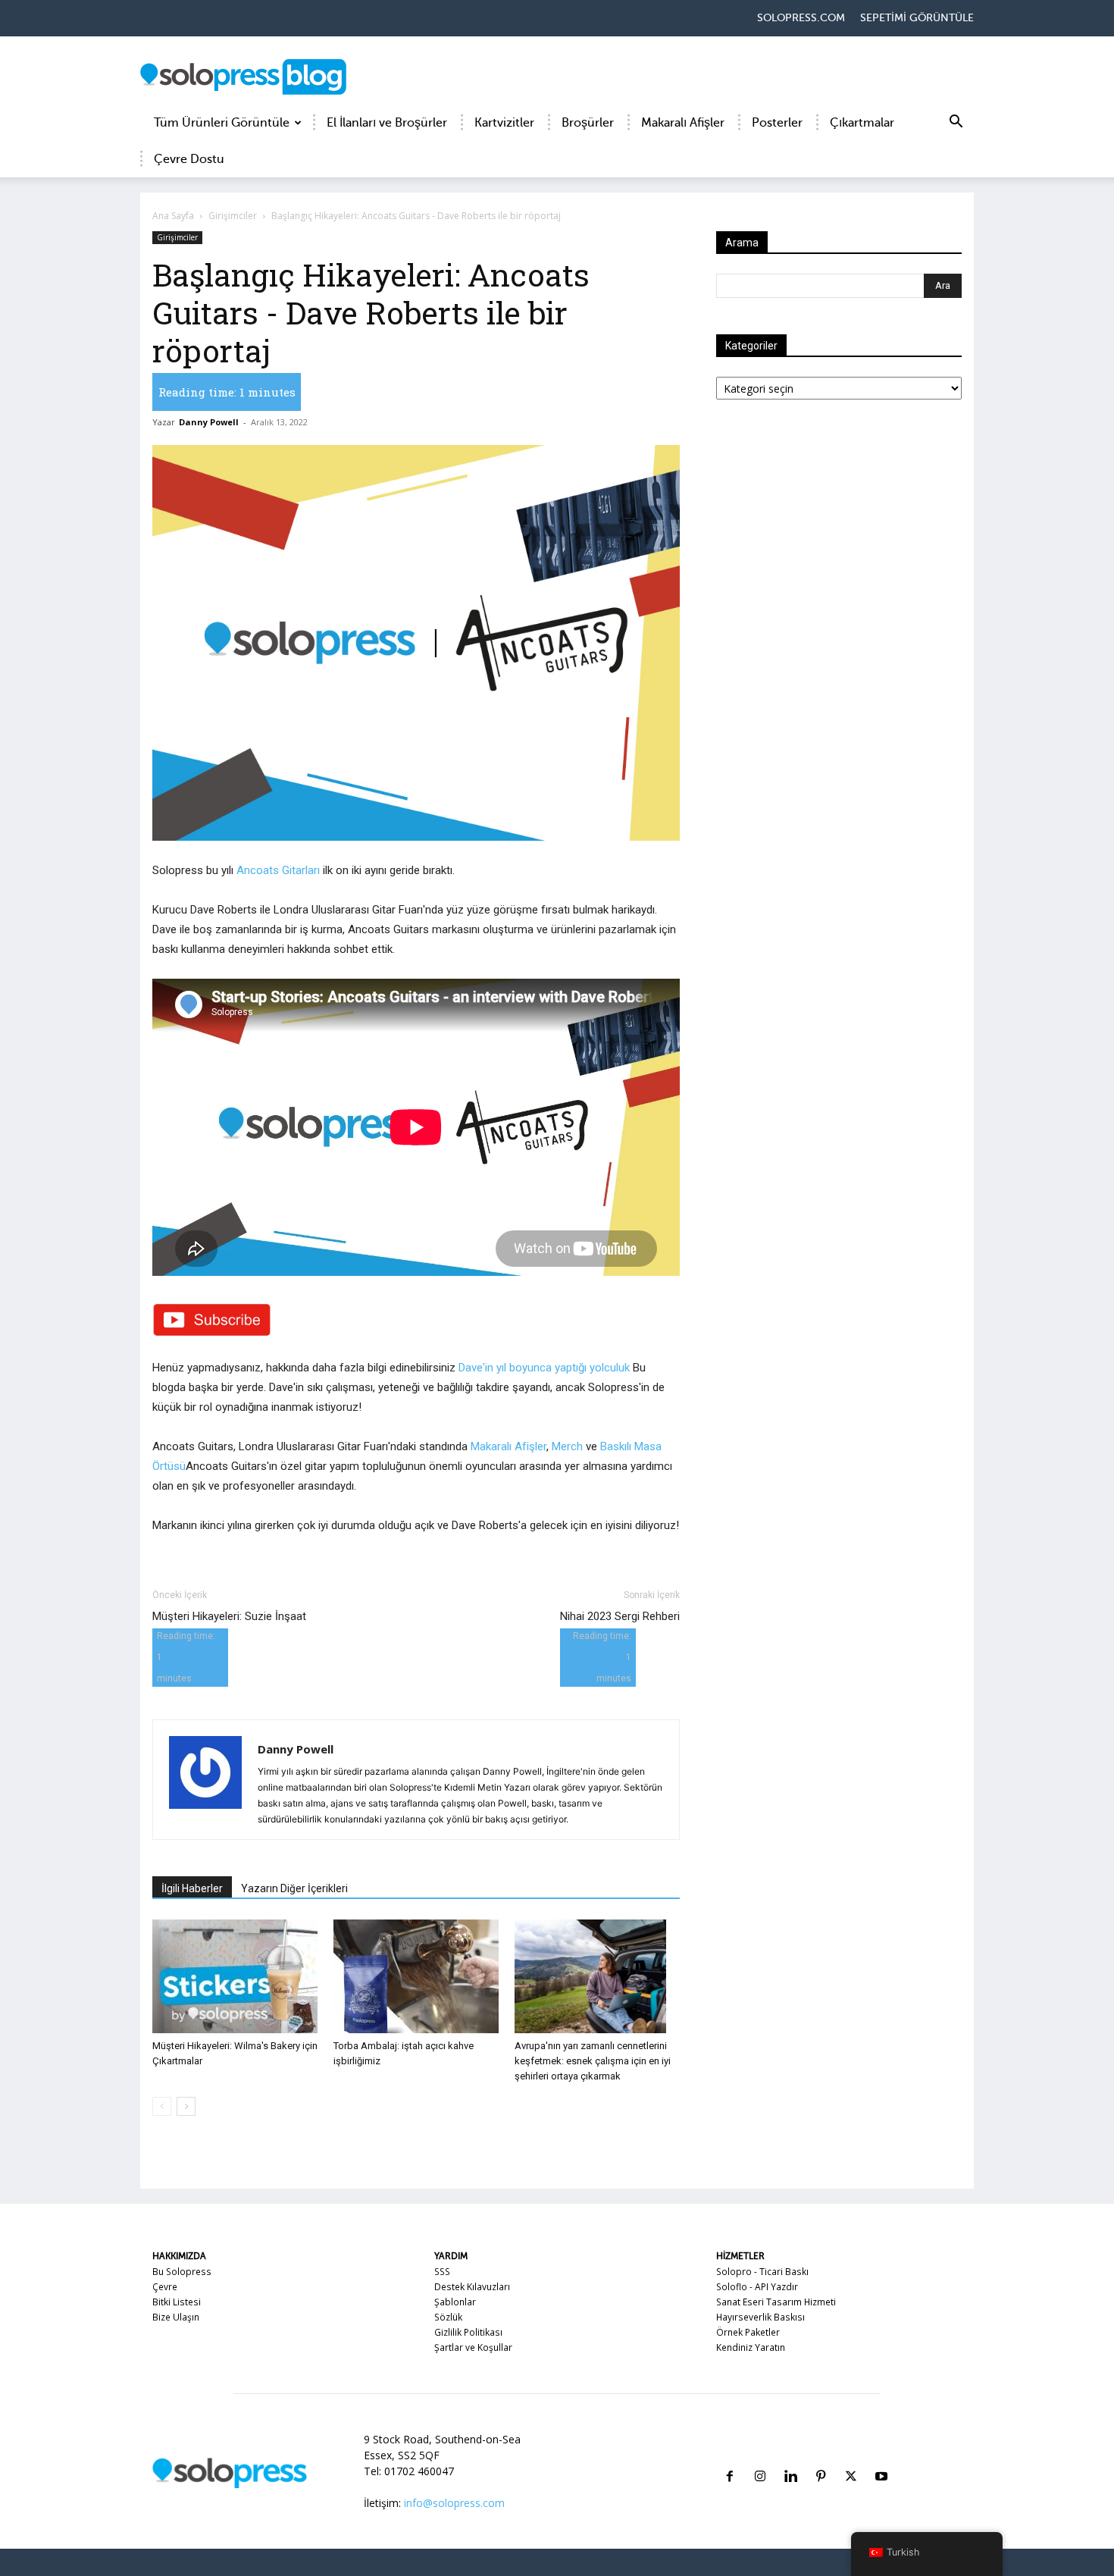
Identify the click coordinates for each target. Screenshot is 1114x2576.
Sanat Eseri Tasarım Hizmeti (776, 2302)
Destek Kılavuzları (472, 2287)
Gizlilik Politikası (468, 2332)
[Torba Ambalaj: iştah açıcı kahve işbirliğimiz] (416, 1976)
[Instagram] (760, 2458)
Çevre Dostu (189, 159)
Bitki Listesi (177, 2302)
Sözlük (448, 2317)
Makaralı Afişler (683, 123)
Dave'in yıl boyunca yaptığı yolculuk (544, 1368)
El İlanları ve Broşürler (387, 123)
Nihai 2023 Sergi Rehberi (620, 1616)
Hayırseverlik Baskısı (760, 2317)
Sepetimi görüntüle (917, 18)
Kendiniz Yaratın (751, 2347)
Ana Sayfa (173, 216)
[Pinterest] (821, 2458)
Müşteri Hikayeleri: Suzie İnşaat (229, 1616)
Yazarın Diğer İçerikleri (294, 1888)
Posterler (777, 123)
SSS (442, 2272)
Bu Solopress (182, 2272)
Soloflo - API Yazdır (757, 2287)
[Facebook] (730, 2458)
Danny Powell (209, 422)
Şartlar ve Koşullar (473, 2347)
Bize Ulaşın (176, 2317)
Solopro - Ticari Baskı (762, 2272)
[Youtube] (881, 2458)
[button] (956, 124)
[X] (851, 2458)
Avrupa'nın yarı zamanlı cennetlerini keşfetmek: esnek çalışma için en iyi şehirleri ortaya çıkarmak (593, 2061)
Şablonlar (455, 2302)
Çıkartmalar (862, 123)
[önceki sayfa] (162, 2106)
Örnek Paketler (748, 2332)
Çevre (165, 2287)
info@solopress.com (454, 2503)
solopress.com (801, 18)
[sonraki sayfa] (186, 2106)
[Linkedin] (790, 2458)
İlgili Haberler (192, 1888)
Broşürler (588, 123)
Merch (567, 1446)
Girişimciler (233, 216)
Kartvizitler (504, 123)
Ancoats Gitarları (278, 870)
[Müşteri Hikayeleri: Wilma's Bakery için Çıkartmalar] (235, 1976)
